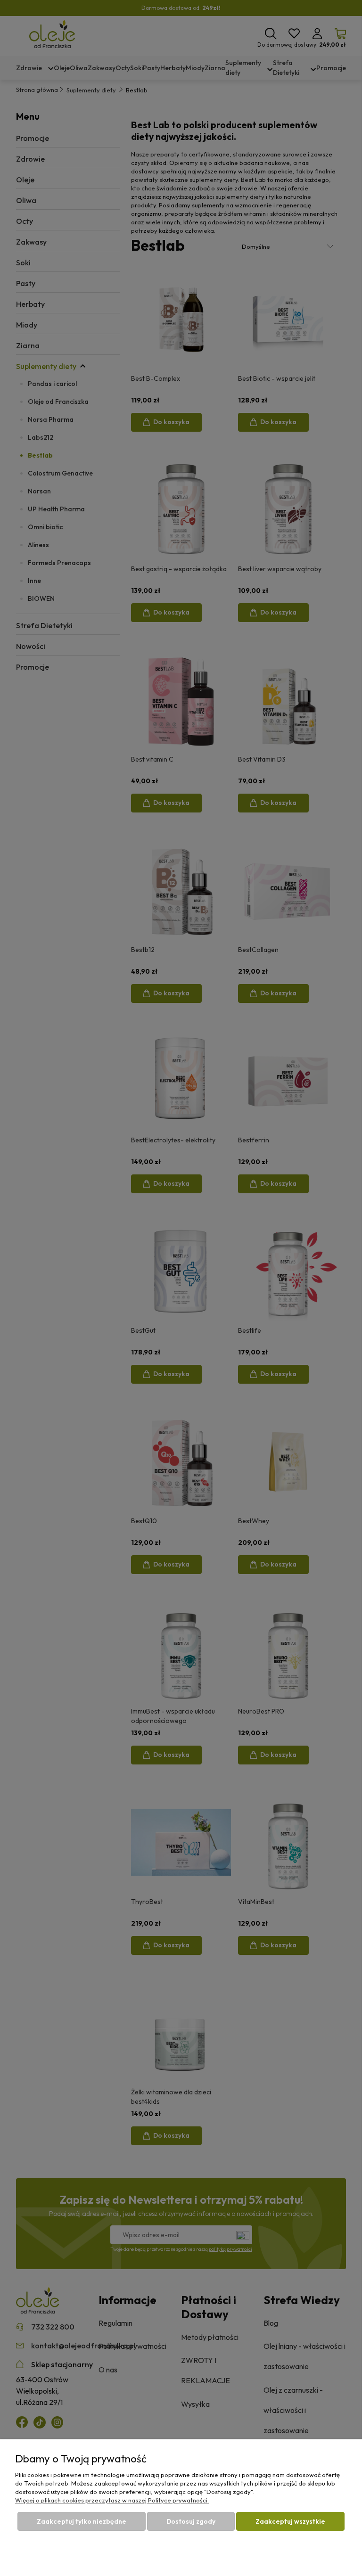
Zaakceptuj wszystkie (290, 2521)
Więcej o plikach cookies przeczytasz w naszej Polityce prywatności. (112, 2500)
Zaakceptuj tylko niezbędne (82, 2521)
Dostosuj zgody (191, 2521)
